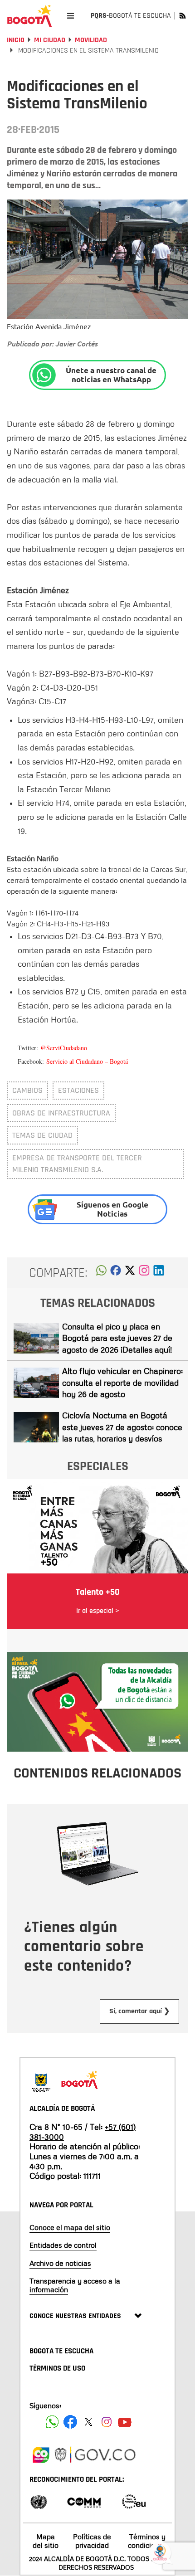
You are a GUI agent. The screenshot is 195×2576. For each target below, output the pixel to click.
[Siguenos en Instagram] (107, 2422)
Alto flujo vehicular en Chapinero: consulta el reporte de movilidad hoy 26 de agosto (122, 1382)
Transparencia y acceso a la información (75, 2285)
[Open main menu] (71, 16)
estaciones (78, 1090)
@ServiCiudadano (64, 1048)
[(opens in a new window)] (144, 1273)
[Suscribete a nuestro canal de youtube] (125, 2422)
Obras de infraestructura (61, 1113)
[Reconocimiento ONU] (39, 2501)
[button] (101, 1273)
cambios (27, 1090)
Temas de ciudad (42, 1135)
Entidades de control (63, 2245)
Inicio (16, 40)
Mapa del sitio (46, 2541)
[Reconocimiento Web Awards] (134, 2501)
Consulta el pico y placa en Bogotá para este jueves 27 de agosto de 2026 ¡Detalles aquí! (117, 1338)
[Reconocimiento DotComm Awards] (84, 2501)
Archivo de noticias (60, 2263)
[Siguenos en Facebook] (52, 2422)
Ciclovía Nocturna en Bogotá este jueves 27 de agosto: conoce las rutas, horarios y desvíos (122, 1427)
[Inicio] (29, 16)
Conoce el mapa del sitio (70, 2227)
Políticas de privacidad (92, 2541)
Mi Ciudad (50, 40)
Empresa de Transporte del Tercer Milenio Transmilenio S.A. (77, 1164)
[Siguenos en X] (88, 2422)
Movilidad (91, 40)
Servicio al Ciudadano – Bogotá (87, 1061)
